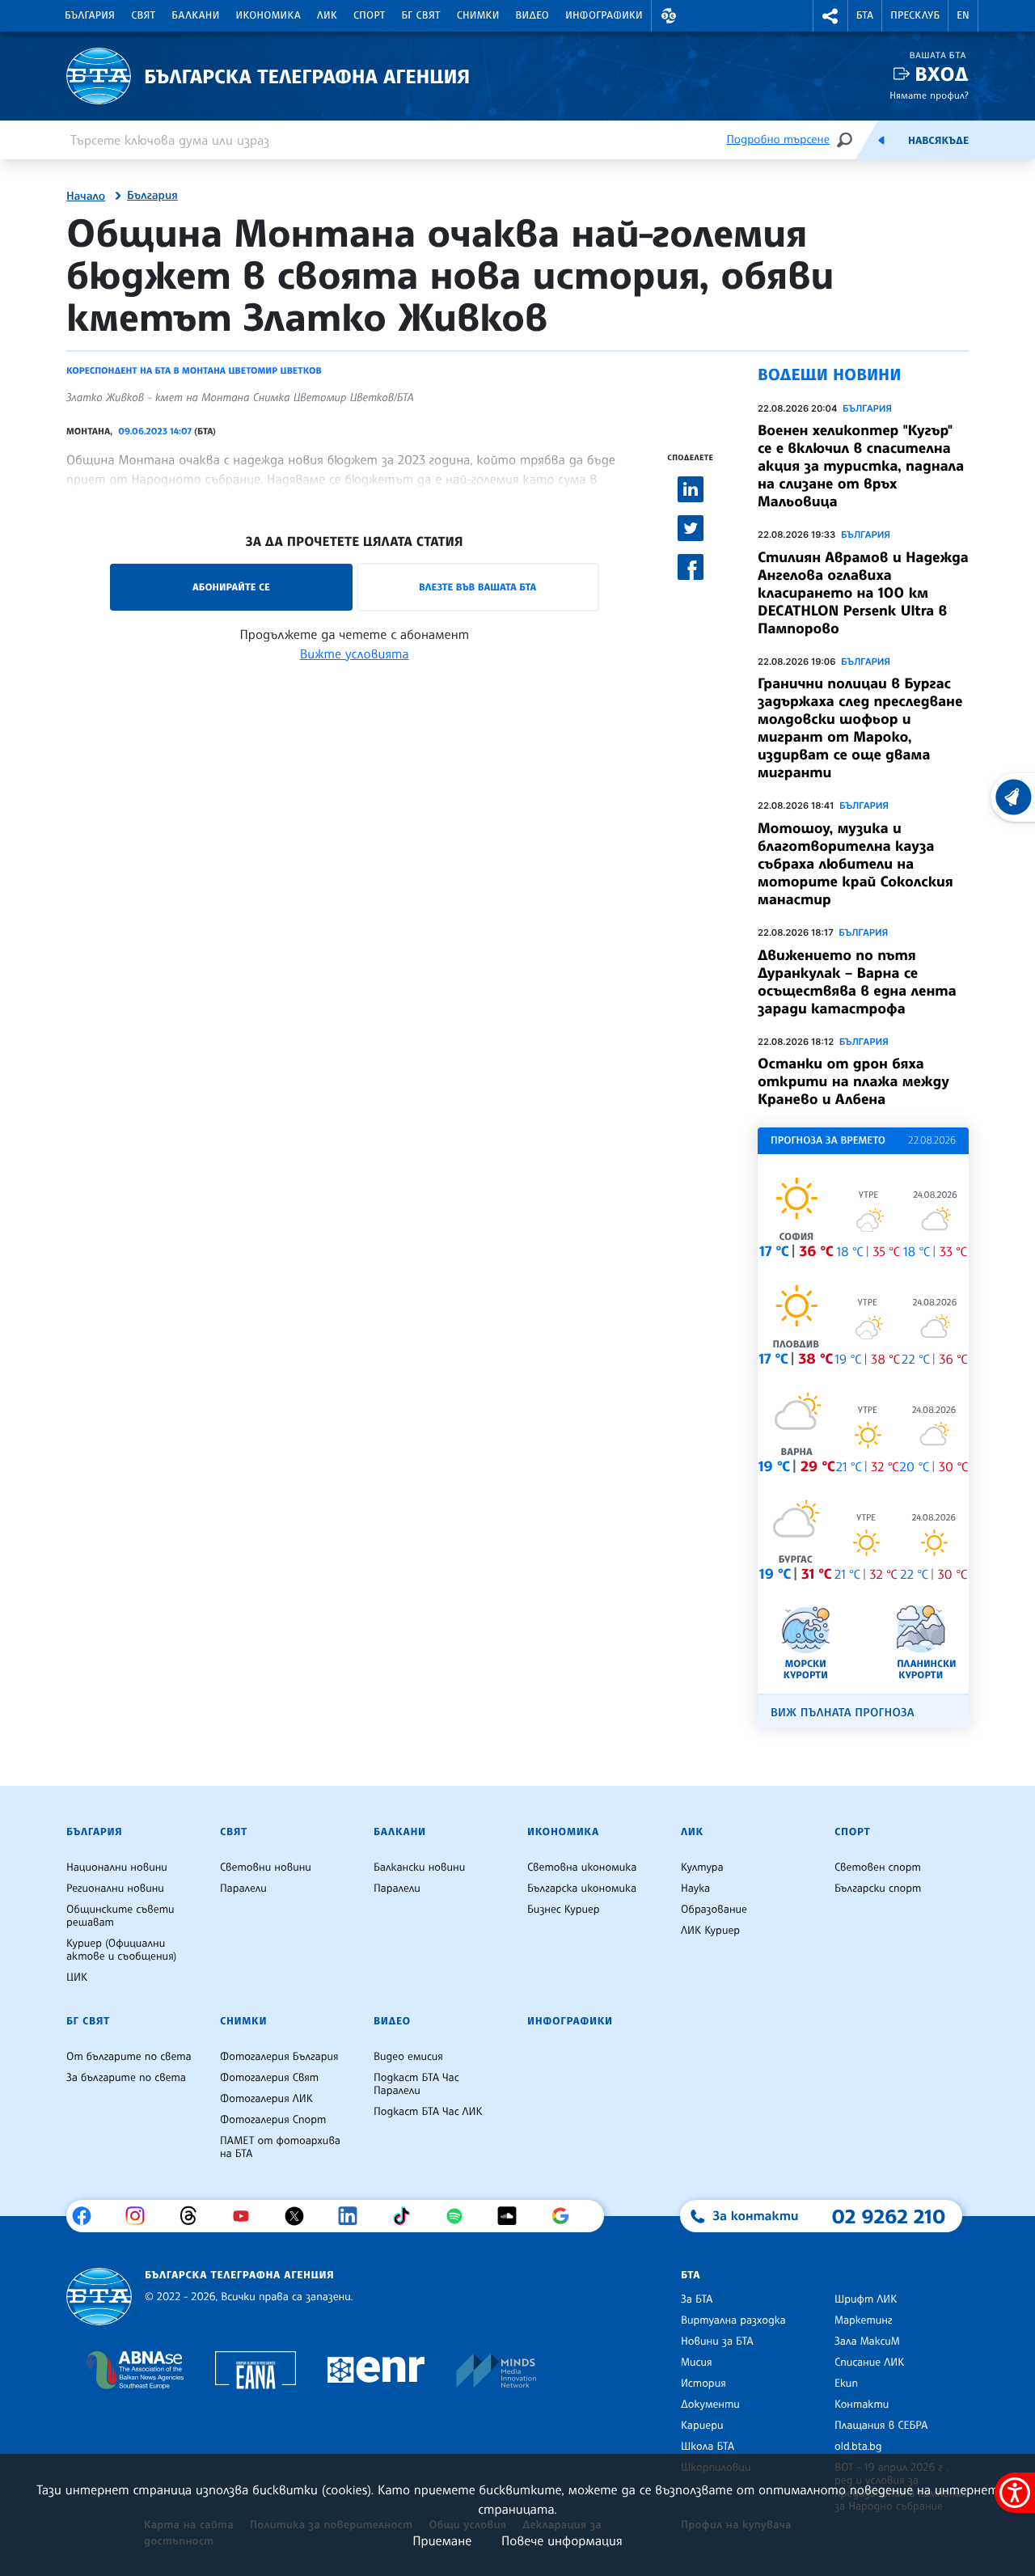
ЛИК (327, 15)
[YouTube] (247, 2216)
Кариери (702, 2426)
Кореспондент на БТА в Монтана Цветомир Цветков (194, 370)
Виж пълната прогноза (843, 1713)
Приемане (442, 2540)
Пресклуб (915, 15)
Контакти (862, 2405)
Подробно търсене (778, 140)
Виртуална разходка (733, 2320)
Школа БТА (708, 2447)
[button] (669, 16)
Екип (846, 2384)
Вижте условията (355, 654)
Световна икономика (582, 1867)
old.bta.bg (858, 2447)
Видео (533, 15)
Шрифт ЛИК (866, 2299)
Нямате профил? (929, 95)
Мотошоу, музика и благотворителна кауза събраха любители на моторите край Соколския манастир (855, 864)
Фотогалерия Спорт (273, 2120)
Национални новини (117, 1867)
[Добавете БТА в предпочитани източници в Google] (566, 2216)
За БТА (697, 2299)
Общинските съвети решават (120, 1916)
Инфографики (604, 15)
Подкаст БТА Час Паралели (416, 2084)
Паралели (243, 1889)
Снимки (478, 15)
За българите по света (126, 2078)
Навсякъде (938, 141)
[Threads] (194, 2216)
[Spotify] (460, 2216)
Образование (714, 1910)
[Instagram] (141, 2216)
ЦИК (77, 1977)
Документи (710, 2405)
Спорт (369, 15)
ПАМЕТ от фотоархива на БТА (280, 2147)
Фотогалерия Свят (269, 2078)
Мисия (697, 2362)
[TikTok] (407, 2216)
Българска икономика (582, 1889)
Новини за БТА (717, 2341)
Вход (942, 74)
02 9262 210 (889, 2216)
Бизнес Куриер (564, 1910)
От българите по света (129, 2057)
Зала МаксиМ (867, 2341)
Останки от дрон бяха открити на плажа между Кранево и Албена (853, 1081)
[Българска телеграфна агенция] (99, 2297)
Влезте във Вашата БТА (477, 587)
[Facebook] (88, 2216)
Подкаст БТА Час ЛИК (428, 2112)
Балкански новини (419, 1867)
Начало (86, 197)
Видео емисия (408, 2057)
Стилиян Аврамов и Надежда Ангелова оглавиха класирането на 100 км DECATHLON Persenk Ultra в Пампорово (863, 593)
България (90, 15)
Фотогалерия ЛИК (266, 2099)
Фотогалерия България (279, 2057)
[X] (300, 2216)
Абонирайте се (231, 587)
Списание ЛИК (869, 2362)
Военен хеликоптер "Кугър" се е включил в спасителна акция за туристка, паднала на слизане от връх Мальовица (861, 466)
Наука (695, 1889)
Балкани (195, 15)
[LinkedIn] (354, 2216)
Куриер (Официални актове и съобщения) (121, 1950)
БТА (865, 15)
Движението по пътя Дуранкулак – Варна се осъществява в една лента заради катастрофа (857, 982)
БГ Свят (421, 15)
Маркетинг (863, 2320)
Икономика (269, 15)
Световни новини (266, 1867)
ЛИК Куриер (710, 1931)
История (703, 2384)
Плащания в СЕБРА (881, 2426)
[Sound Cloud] (513, 2216)
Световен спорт (878, 1867)
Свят (143, 15)
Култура (702, 1867)
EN (963, 15)
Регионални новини (115, 1889)
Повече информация (562, 2540)
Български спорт (878, 1889)
